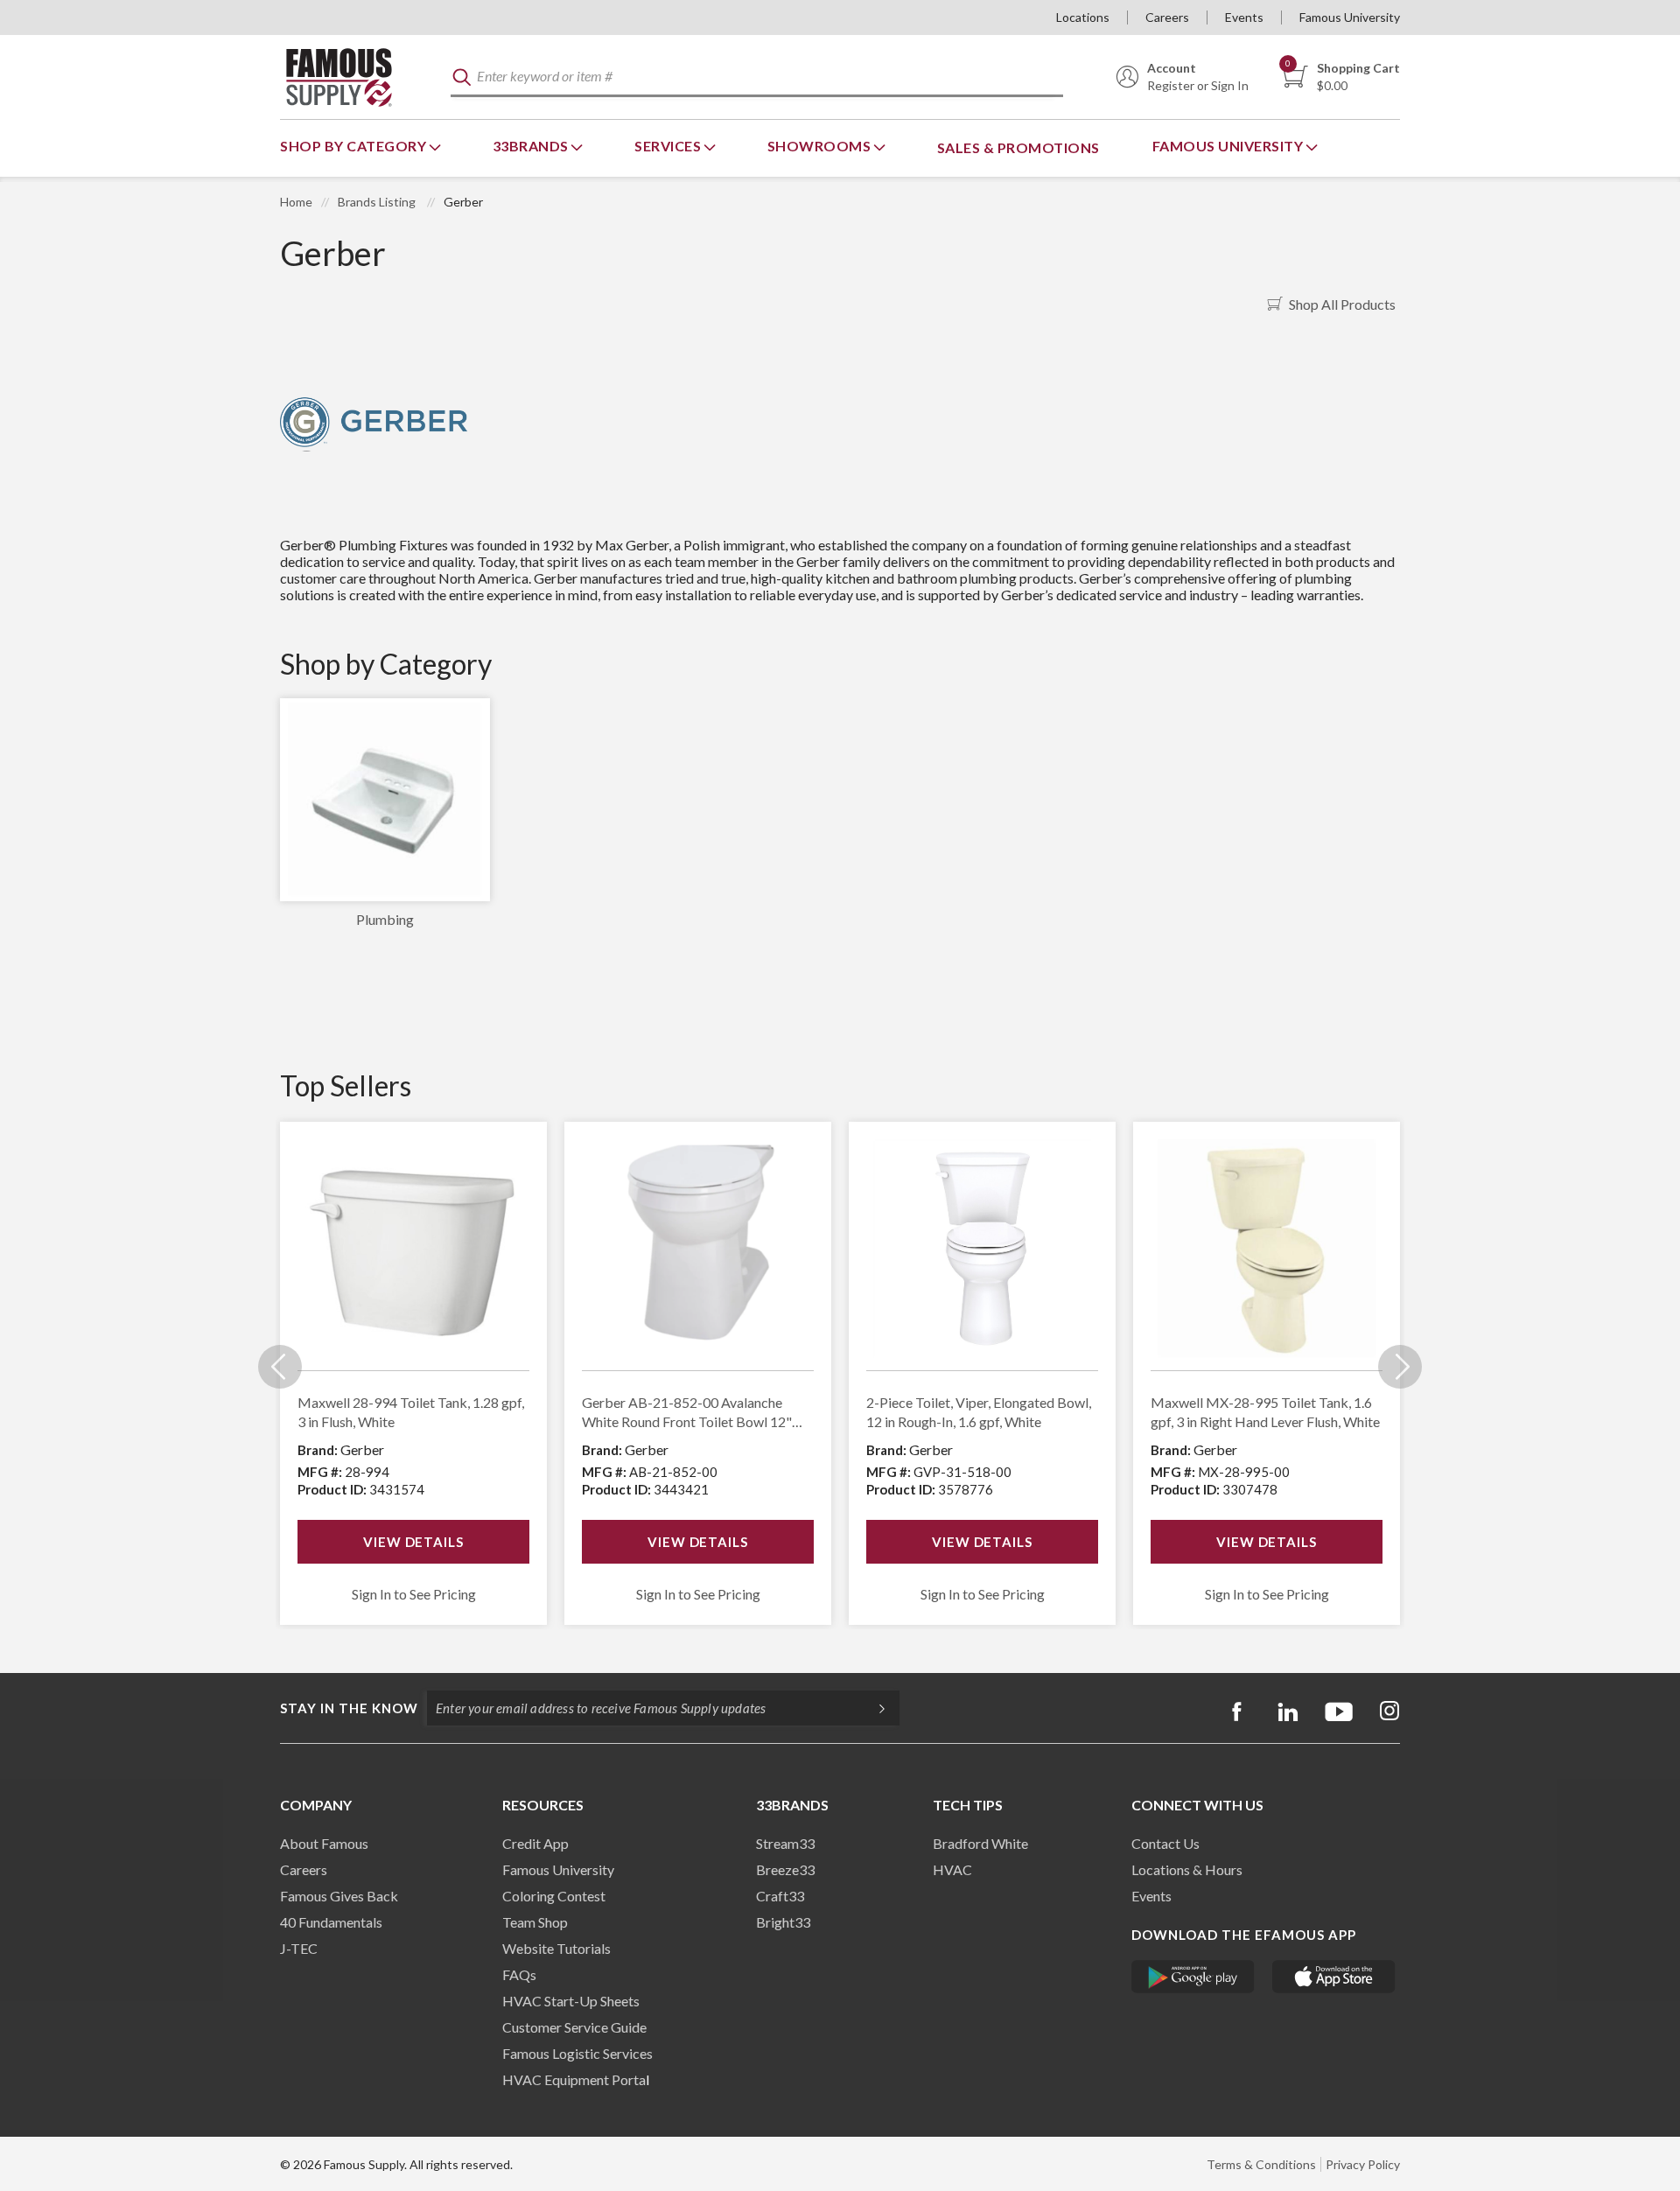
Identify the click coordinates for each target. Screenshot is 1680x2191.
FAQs (519, 1974)
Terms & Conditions (1261, 2164)
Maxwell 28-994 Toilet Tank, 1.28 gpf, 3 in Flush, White (411, 1412)
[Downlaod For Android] (1193, 1977)
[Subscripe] (873, 1708)
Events (1244, 17)
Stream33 (785, 1843)
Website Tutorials (556, 1948)
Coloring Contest (554, 1896)
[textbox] (757, 77)
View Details (413, 1542)
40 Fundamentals (331, 1922)
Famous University (1350, 17)
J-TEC (299, 1948)
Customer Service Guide (574, 2027)
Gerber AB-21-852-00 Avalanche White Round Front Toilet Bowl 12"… (692, 1412)
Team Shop (535, 1922)
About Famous (324, 1843)
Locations (1083, 17)
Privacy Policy (1363, 2164)
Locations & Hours (1187, 1869)
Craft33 (780, 1896)
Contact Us (1165, 1843)
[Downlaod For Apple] (1334, 1977)
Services (669, 146)
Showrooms (821, 146)
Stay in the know (349, 1708)
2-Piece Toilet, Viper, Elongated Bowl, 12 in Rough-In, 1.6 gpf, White (979, 1412)
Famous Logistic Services (577, 2053)
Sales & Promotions (1018, 147)
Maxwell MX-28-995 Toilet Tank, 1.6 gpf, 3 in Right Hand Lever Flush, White (1265, 1412)
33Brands (532, 146)
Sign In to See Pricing (414, 1594)
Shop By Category (355, 146)
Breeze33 (785, 1869)
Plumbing (385, 919)
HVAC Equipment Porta (574, 2079)
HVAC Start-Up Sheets (571, 2001)
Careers (1167, 17)
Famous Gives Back (339, 1896)
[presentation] (280, 1367)
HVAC (952, 1869)
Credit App (535, 1843)
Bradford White (980, 1843)
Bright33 (783, 1922)
